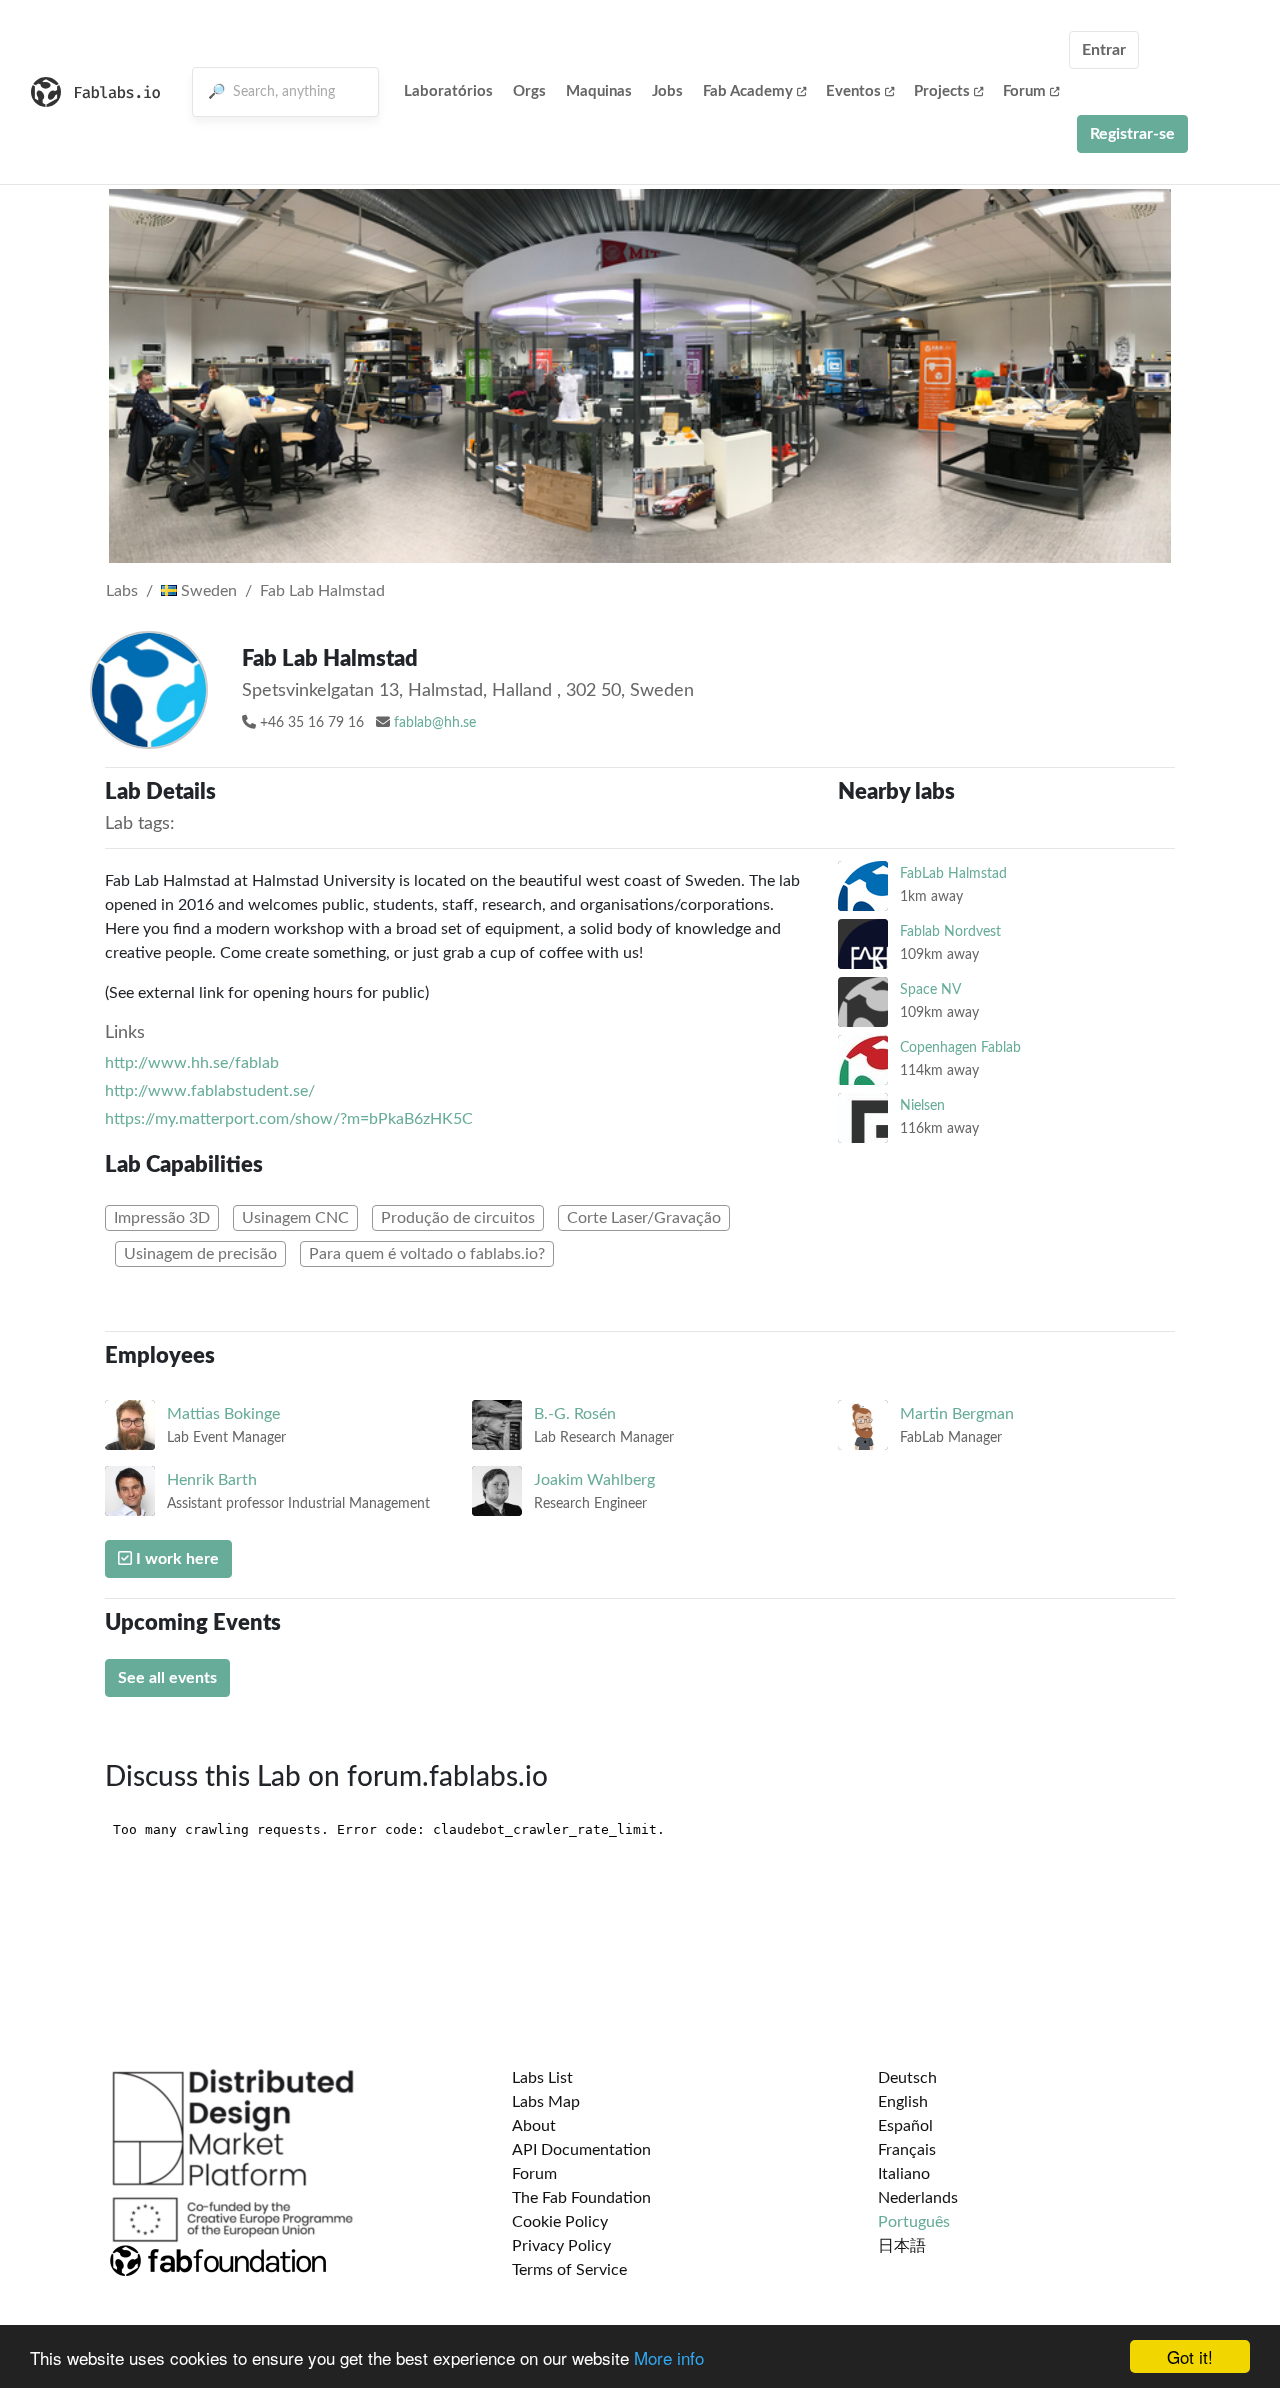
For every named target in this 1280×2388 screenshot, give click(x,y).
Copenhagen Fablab (960, 1047)
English (903, 2102)
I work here (175, 1559)
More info (669, 2357)
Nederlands (918, 2198)
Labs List (542, 2078)
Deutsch (907, 2078)
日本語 (902, 2246)
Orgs (529, 91)
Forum (1024, 91)
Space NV (930, 989)
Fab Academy (748, 91)
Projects (942, 91)
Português (914, 2222)
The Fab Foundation (581, 2198)
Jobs (667, 91)
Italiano (904, 2174)
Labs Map (546, 2102)
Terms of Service (569, 2270)
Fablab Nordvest (950, 931)
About (534, 2126)
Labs (122, 591)
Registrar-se (1132, 134)
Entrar (1104, 50)
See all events (167, 1678)
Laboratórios (448, 91)
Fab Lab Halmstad (322, 591)
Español (905, 2126)
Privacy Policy (561, 2246)
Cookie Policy (560, 2222)
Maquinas (599, 91)
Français (907, 2150)
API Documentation (581, 2150)
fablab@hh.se (435, 723)
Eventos (853, 91)
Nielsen (922, 1105)
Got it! (1190, 2356)
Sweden (207, 591)
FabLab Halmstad (953, 873)
